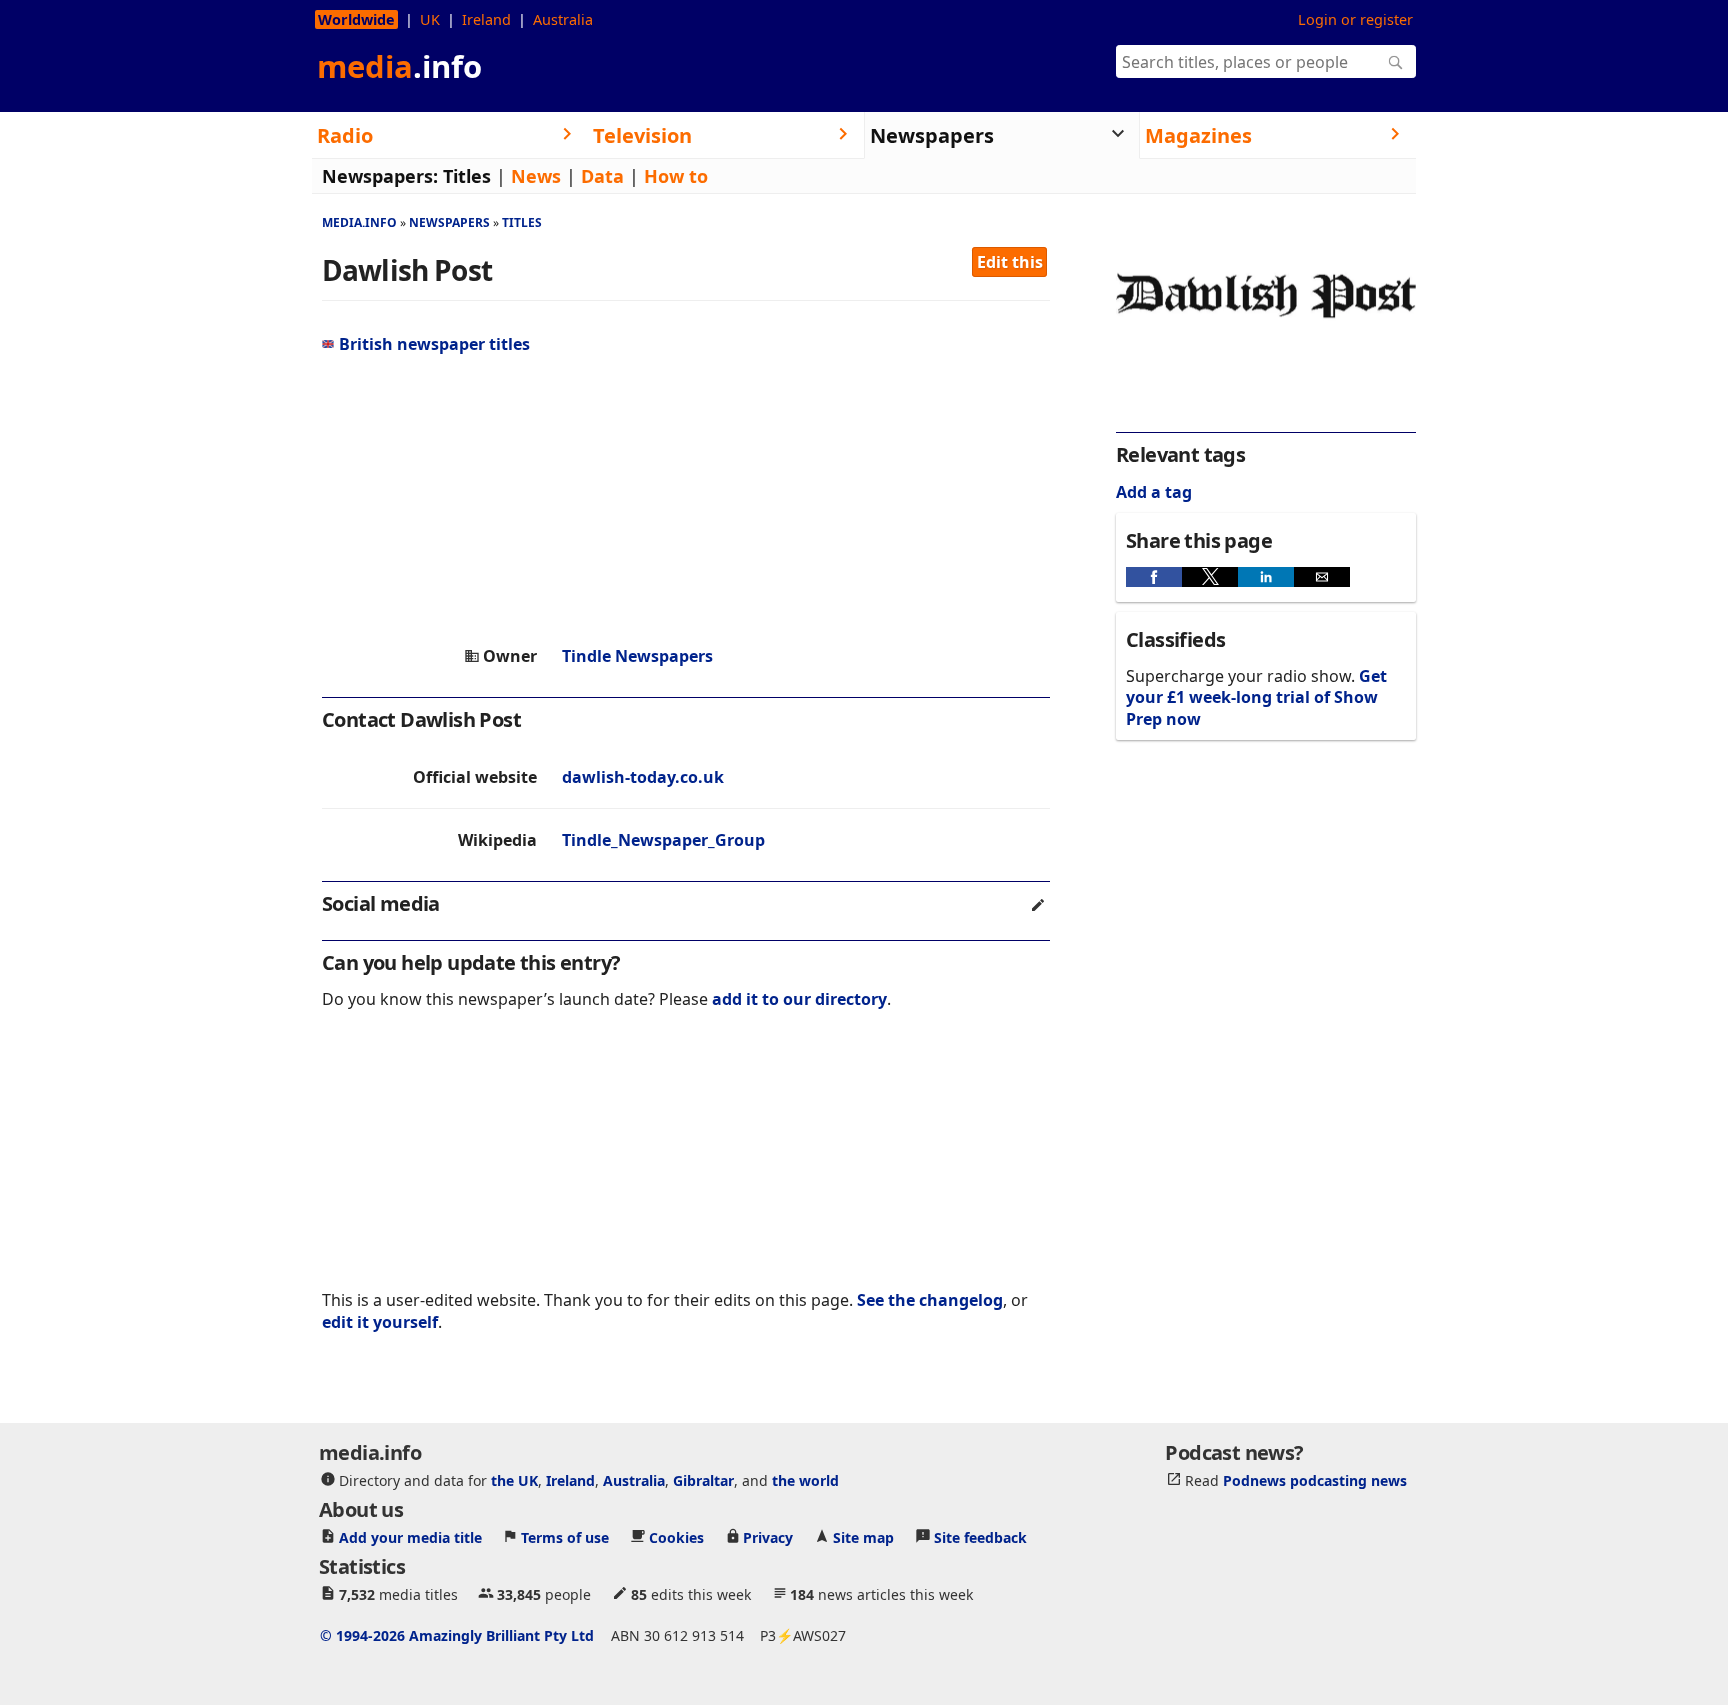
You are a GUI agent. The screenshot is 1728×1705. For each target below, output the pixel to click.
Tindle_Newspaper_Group (663, 840)
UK (430, 19)
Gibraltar (703, 1480)
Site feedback (980, 1537)
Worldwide (356, 19)
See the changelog (930, 1300)
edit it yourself (380, 1322)
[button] (1154, 577)
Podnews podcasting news (1315, 1480)
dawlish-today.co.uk (643, 777)
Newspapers (449, 222)
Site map (863, 1537)
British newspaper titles (434, 344)
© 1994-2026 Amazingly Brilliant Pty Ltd (457, 1635)
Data (602, 176)
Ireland (486, 19)
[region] (686, 500)
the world (805, 1480)
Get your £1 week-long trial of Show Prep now (1256, 697)
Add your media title (410, 1537)
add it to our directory (799, 999)
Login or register (1355, 19)
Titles (467, 176)
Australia (563, 19)
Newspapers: (380, 176)
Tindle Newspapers (637, 656)
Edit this (1010, 262)
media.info (359, 222)
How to (676, 176)
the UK (514, 1480)
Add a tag (1154, 492)
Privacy (768, 1537)
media (399, 66)
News (536, 176)
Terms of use (565, 1537)
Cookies (676, 1537)
